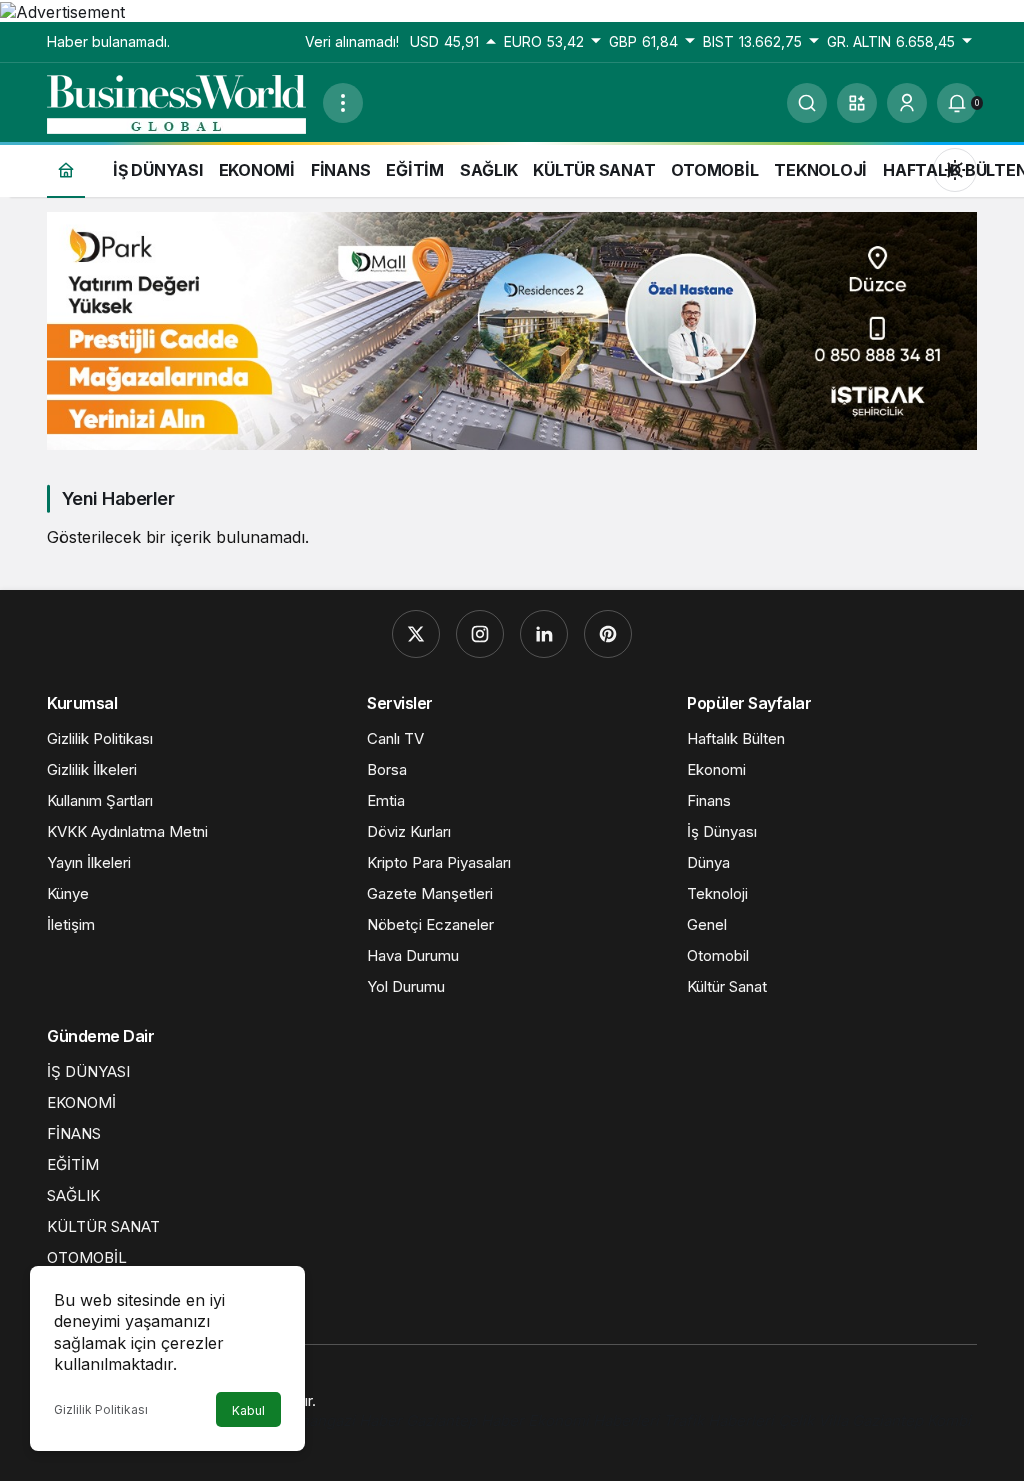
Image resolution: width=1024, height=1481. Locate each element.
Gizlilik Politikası (101, 1409)
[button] (857, 103)
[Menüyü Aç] (343, 103)
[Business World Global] (177, 101)
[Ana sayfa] (66, 169)
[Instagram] (480, 634)
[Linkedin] (544, 634)
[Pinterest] (608, 634)
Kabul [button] (248, 1410)
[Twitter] (416, 634)
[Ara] (807, 103)
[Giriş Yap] (907, 103)
